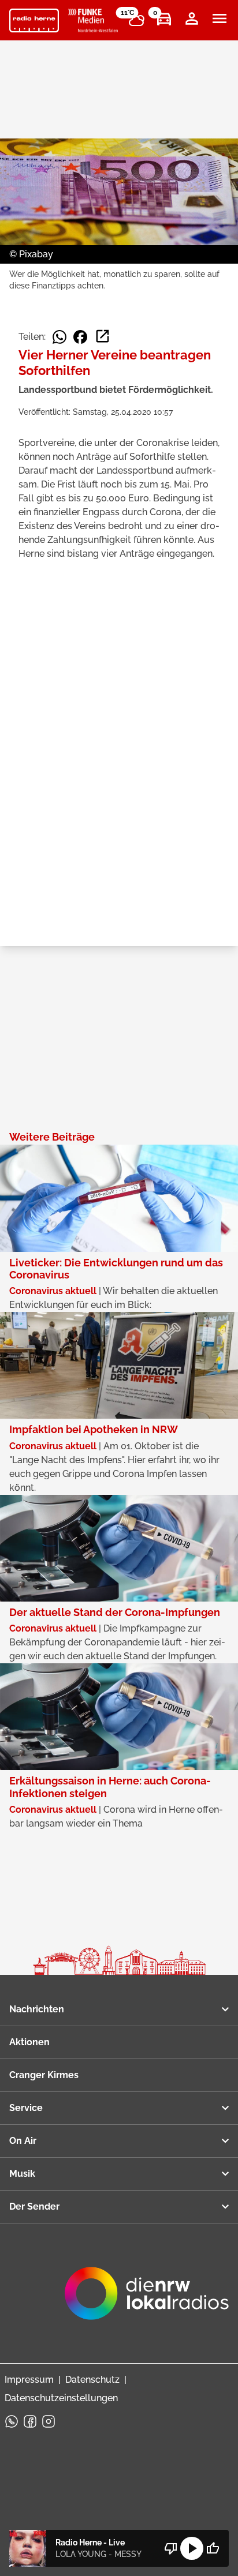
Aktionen (29, 2042)
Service (26, 2108)
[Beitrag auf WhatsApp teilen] (59, 337)
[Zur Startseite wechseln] (34, 21)
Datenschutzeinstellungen (61, 2398)
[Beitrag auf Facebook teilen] (80, 337)
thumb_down (171, 2548)
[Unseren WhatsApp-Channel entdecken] (12, 2421)
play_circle (192, 2548)
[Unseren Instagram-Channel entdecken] (49, 2421)
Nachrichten (37, 2009)
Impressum (29, 2380)
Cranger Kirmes (44, 2075)
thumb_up (213, 2548)
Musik (22, 2174)
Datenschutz (92, 2380)
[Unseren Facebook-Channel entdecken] (30, 2421)
